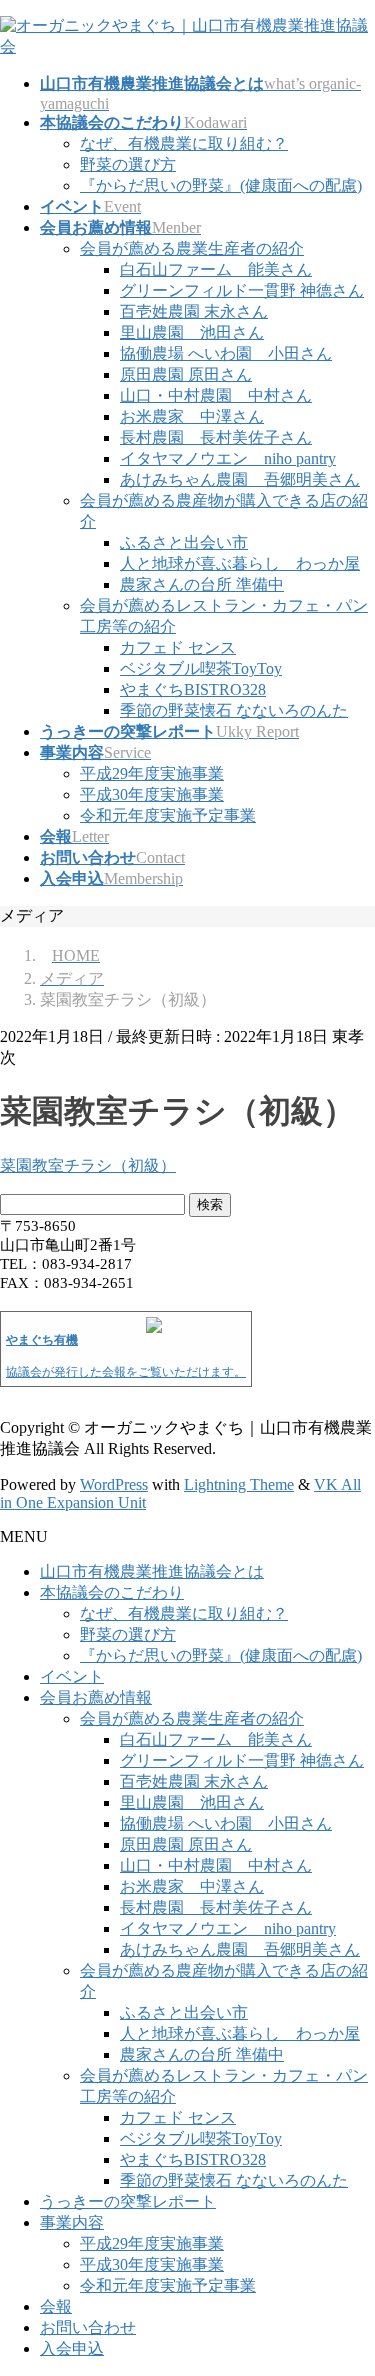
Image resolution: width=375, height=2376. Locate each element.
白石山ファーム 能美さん (216, 269)
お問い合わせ (88, 2327)
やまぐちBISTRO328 (193, 689)
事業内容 (72, 2222)
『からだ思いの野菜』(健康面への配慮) (221, 185)
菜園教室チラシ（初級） (88, 1165)
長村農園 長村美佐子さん (216, 437)
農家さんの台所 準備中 (202, 584)
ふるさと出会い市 (184, 542)
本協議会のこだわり (112, 1592)
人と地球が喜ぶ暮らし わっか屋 (240, 563)
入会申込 (72, 2348)
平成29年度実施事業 (152, 773)
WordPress (114, 1484)
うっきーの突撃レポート (128, 2201)
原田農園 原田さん (186, 374)
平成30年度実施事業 (152, 794)
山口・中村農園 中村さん (216, 395)
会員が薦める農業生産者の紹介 (192, 248)
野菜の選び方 (128, 164)
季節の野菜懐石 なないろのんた (234, 710)
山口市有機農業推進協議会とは (152, 1571)
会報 (56, 2306)
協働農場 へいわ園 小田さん (226, 353)
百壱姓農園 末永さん (194, 311)
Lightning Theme (239, 1484)
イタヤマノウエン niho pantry (228, 458)
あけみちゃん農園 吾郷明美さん (240, 479)
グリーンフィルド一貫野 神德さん (242, 290)
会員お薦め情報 (96, 1697)
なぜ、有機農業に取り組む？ (184, 143)
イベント (72, 1676)
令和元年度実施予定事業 (168, 815)
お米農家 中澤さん (192, 416)
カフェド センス (178, 647)
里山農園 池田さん (192, 332)
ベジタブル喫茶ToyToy (201, 668)
